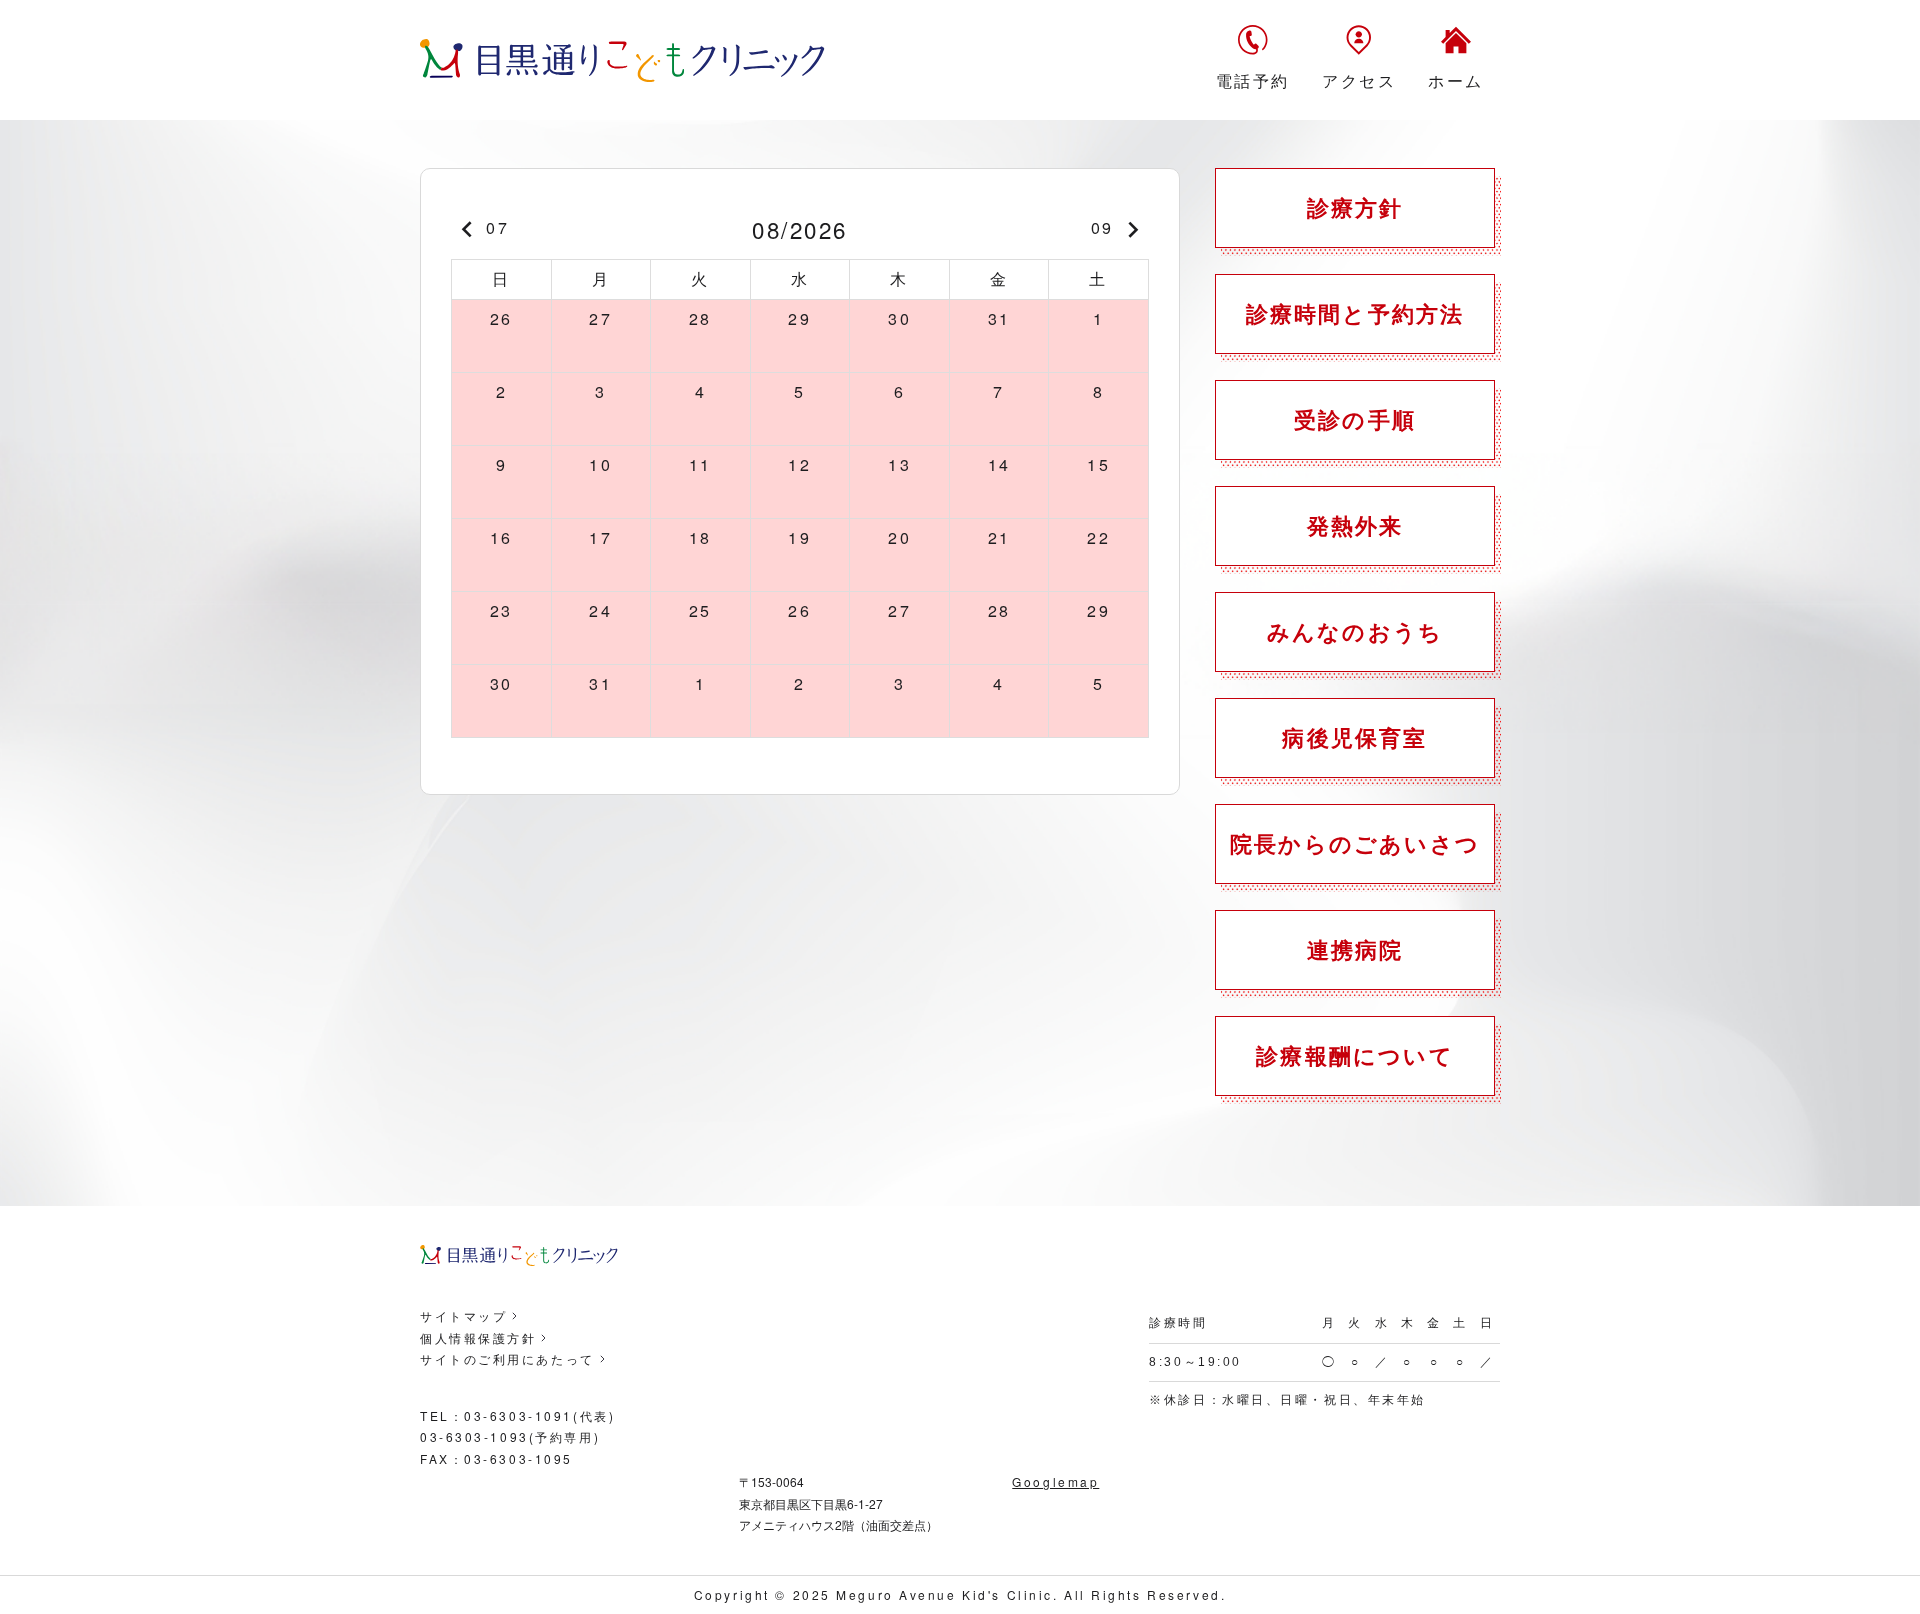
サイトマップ (463, 1315)
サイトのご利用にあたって (507, 1358)
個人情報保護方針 (478, 1337)
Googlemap (1055, 1481)
